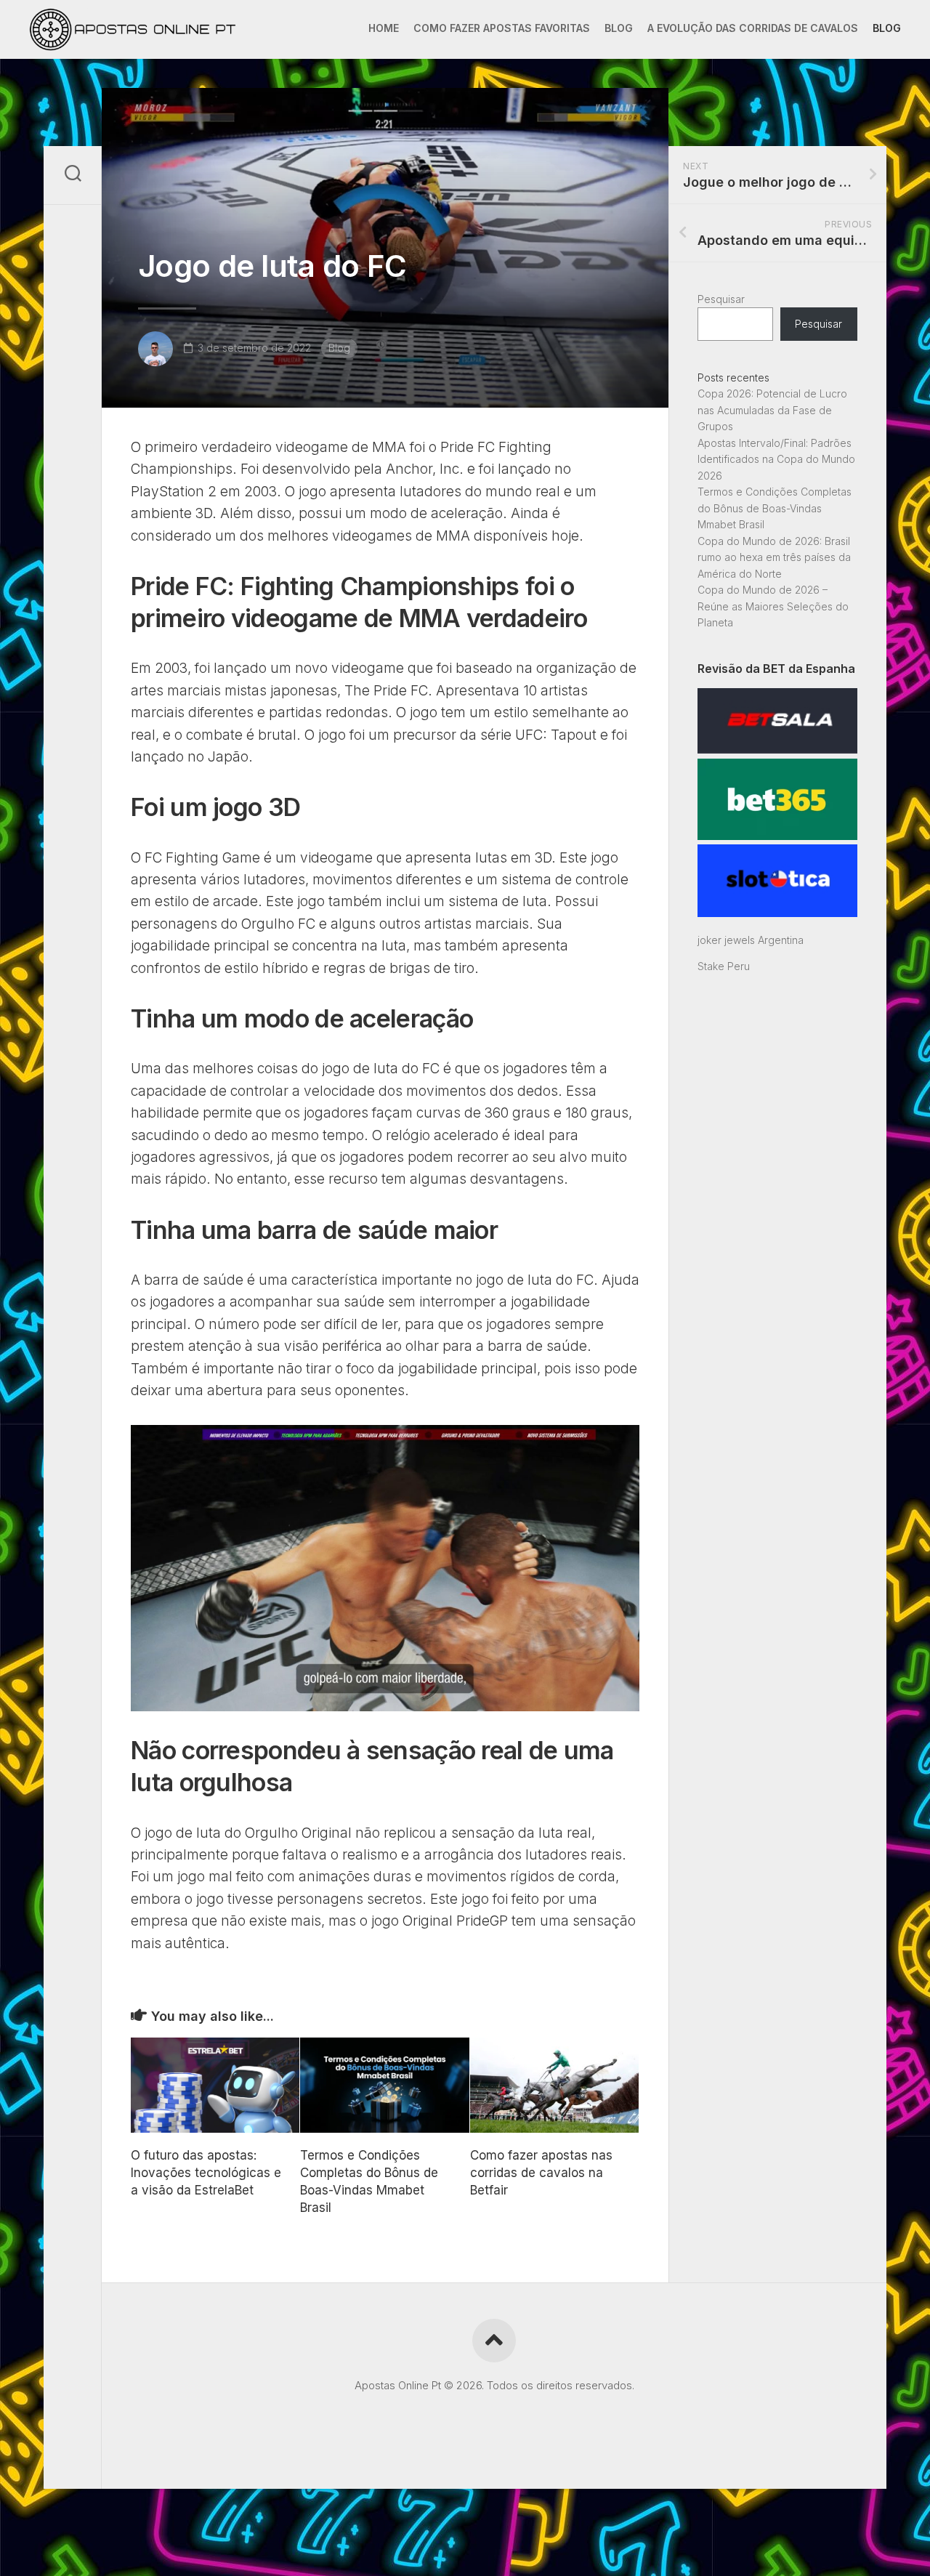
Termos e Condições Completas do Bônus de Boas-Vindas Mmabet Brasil (775, 508)
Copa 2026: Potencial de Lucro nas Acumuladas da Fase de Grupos (772, 410)
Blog (619, 28)
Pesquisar (721, 299)
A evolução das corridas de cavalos (753, 28)
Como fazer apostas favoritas (502, 28)
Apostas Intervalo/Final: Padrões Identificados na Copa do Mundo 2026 (776, 459)
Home (384, 28)
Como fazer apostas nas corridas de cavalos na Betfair (541, 2173)
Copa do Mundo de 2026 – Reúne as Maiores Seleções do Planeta (773, 606)
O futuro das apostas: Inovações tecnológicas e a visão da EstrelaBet (206, 2173)
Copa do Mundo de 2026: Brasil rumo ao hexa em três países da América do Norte (774, 557)
